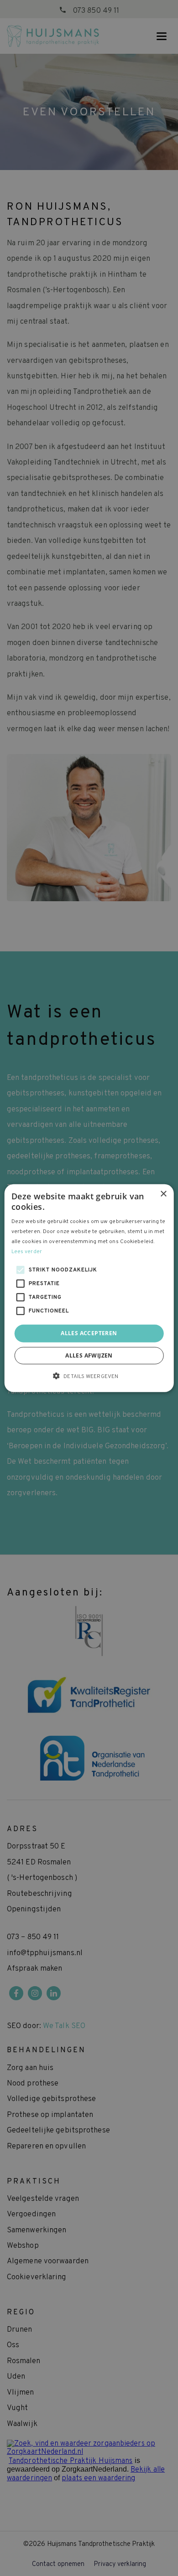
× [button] (163, 1194)
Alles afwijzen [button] (89, 1355)
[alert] (89, 1288)
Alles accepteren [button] (89, 1333)
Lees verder (27, 1251)
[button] (89, 1376)
